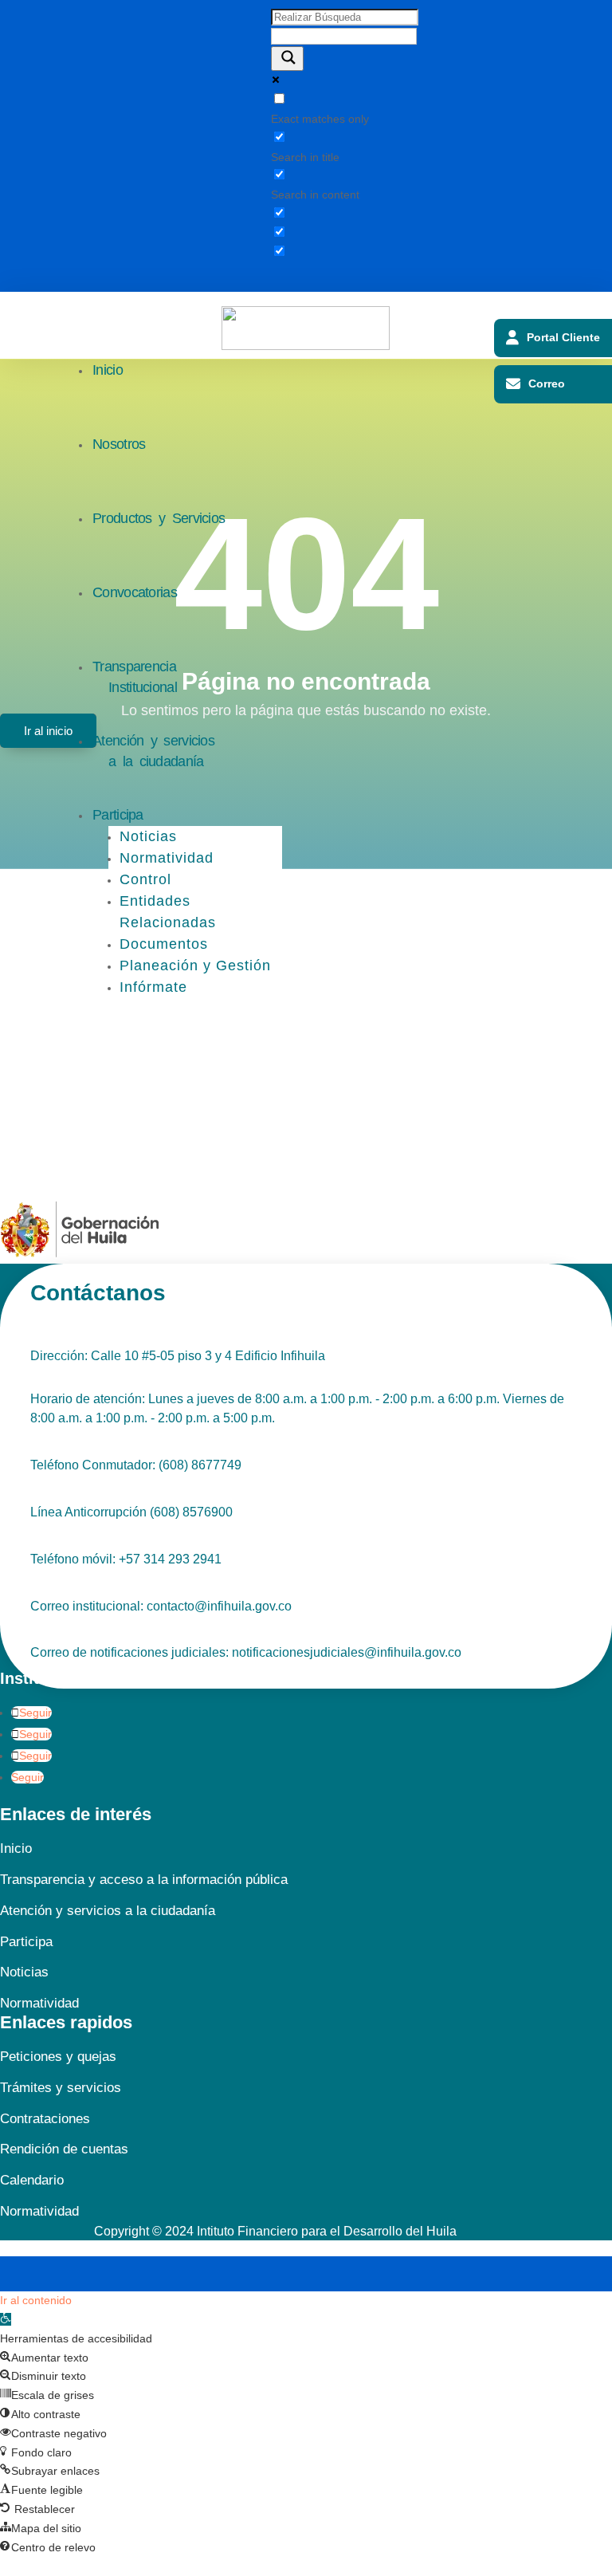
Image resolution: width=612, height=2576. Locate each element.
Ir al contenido (36, 2300)
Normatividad (167, 858)
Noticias (148, 836)
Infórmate (153, 987)
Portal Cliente (563, 337)
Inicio (108, 370)
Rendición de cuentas (64, 2149)
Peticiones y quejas (58, 2057)
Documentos (164, 944)
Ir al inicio (48, 731)
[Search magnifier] (287, 59)
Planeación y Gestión (195, 966)
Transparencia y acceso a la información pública (144, 1880)
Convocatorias (135, 592)
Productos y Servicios (159, 518)
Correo (547, 383)
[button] (6, 2319)
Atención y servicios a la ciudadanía (153, 751)
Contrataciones (45, 2119)
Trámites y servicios (61, 2088)
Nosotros (119, 444)
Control (145, 879)
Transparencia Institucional (135, 677)
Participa (118, 815)
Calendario (32, 2180)
